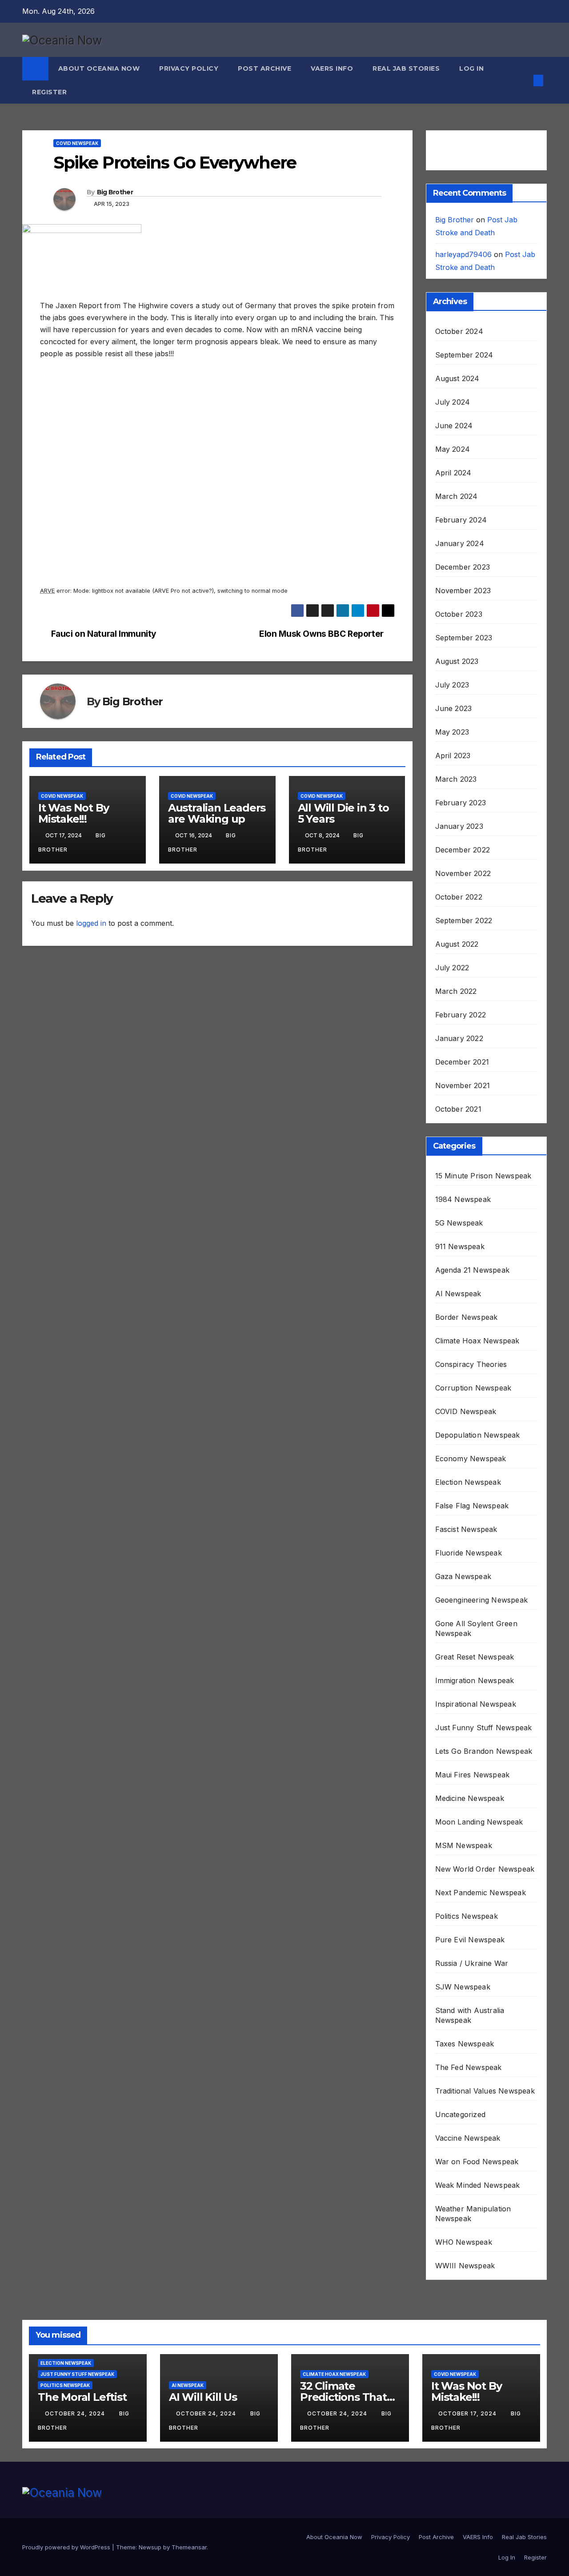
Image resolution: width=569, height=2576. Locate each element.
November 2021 (463, 1085)
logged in (91, 923)
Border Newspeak (467, 1317)
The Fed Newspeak (469, 2067)
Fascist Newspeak (466, 1529)
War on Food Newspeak (477, 2162)
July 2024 (453, 402)
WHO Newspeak (464, 2242)
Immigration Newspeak (475, 1680)
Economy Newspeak (471, 1459)
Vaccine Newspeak (468, 2138)
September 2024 (464, 355)
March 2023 (456, 779)
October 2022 (459, 897)
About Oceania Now (99, 68)
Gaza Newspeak (463, 1576)
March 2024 (457, 496)
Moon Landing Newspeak (479, 1822)
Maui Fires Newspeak (473, 1775)
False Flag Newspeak (472, 1506)
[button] (524, 80)
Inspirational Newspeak (476, 1704)
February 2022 (461, 1015)
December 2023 (463, 567)
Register (49, 92)
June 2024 (454, 426)
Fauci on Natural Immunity (104, 634)
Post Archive (264, 68)
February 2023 (461, 803)
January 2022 (459, 1038)
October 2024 (459, 331)
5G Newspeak (459, 1223)
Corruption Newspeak (473, 1388)
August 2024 (457, 378)
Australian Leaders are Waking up (217, 813)
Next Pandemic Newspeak (481, 1893)
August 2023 (457, 661)
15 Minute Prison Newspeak (483, 1176)
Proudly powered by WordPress (67, 2547)
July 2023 (452, 685)
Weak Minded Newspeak (478, 2185)
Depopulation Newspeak (478, 1435)
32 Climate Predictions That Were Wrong (343, 2397)
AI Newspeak (458, 1294)
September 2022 (464, 920)
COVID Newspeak (77, 143)
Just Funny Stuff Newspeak (484, 1728)
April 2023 (453, 756)
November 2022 (463, 873)
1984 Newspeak (463, 1199)
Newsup (150, 2547)
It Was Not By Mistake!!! (73, 813)
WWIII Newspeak (465, 2266)
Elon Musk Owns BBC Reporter (321, 634)
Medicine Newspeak (470, 1798)
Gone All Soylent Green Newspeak (476, 1628)
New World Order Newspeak (485, 1869)
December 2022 (463, 850)
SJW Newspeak (463, 1987)
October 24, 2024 (76, 2413)
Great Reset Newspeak (475, 1657)
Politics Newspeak (467, 1916)
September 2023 (464, 638)
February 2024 (461, 520)
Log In (471, 68)
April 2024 (453, 473)
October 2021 (458, 1109)
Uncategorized (461, 2114)
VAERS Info (332, 68)
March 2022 (456, 991)
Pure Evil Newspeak (470, 1940)
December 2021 (462, 1062)
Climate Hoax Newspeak (477, 1341)
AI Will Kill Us (203, 2397)
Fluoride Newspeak (469, 1553)
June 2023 (454, 708)
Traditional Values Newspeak (485, 2091)
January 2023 (459, 826)
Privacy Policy (189, 68)
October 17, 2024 (468, 2413)
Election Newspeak (468, 1482)
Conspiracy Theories (471, 1364)
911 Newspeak (460, 1246)
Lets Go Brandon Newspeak (484, 1751)
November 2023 (463, 591)
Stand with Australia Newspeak (470, 2015)
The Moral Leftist (82, 2397)
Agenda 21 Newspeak (473, 1270)
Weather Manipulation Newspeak (473, 2214)
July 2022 (452, 968)
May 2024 (453, 449)
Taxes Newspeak (465, 2044)
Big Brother (115, 192)
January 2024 (460, 543)
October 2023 (459, 614)
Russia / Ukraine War (472, 1963)
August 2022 (457, 944)
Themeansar (189, 2547)
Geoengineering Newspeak (482, 1600)
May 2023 (452, 732)
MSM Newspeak (464, 1845)
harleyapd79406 (463, 254)
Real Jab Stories (406, 68)
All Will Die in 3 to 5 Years (343, 813)
